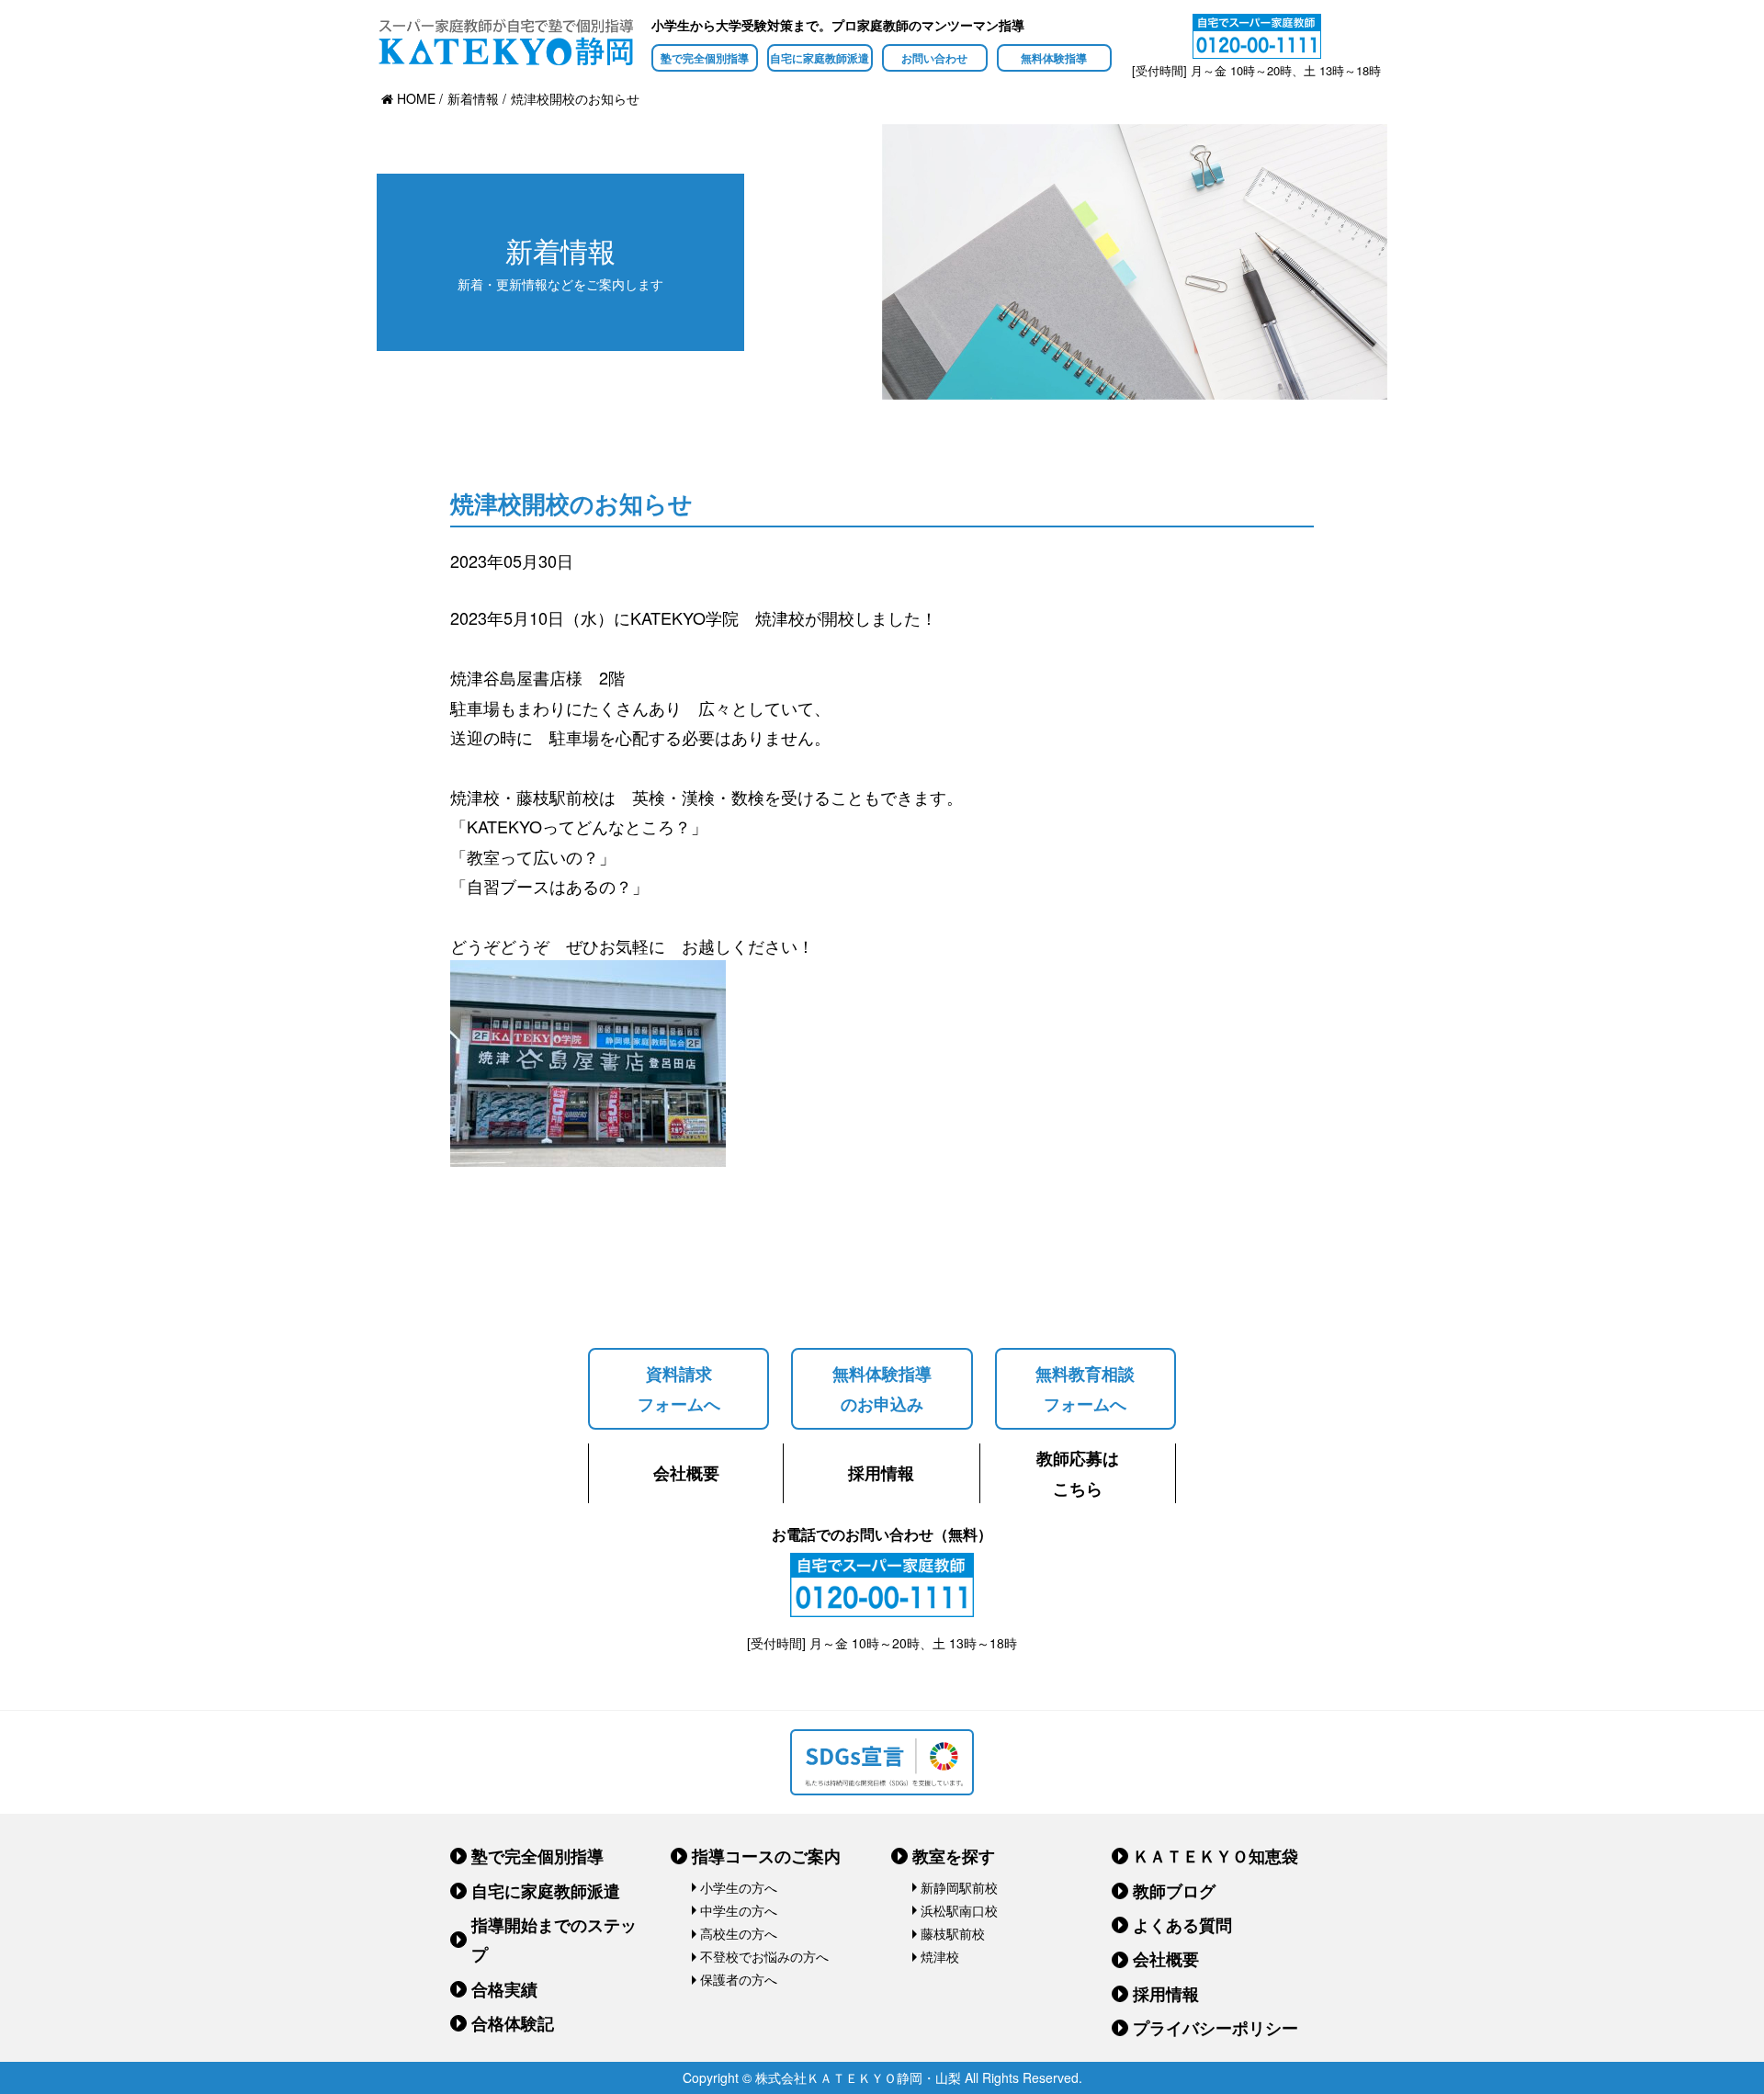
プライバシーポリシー (1216, 2028)
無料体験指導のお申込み (882, 1388)
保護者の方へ (739, 1979)
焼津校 (940, 1956)
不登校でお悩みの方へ (764, 1956)
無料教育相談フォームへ (1085, 1388)
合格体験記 (513, 2023)
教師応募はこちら (1078, 1473)
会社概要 (686, 1473)
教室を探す (954, 1856)
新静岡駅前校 (959, 1887)
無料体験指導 (1054, 58)
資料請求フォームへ (679, 1388)
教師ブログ (1174, 1891)
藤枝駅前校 (953, 1933)
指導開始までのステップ (554, 1940)
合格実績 (504, 1989)
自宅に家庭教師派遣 (820, 58)
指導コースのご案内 (766, 1856)
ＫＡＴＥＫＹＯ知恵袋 (1216, 1856)
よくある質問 (1182, 1925)
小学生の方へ (739, 1887)
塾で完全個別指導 (705, 58)
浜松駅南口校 (959, 1910)
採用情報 (881, 1473)
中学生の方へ (739, 1910)
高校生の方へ (739, 1933)
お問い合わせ (934, 58)
